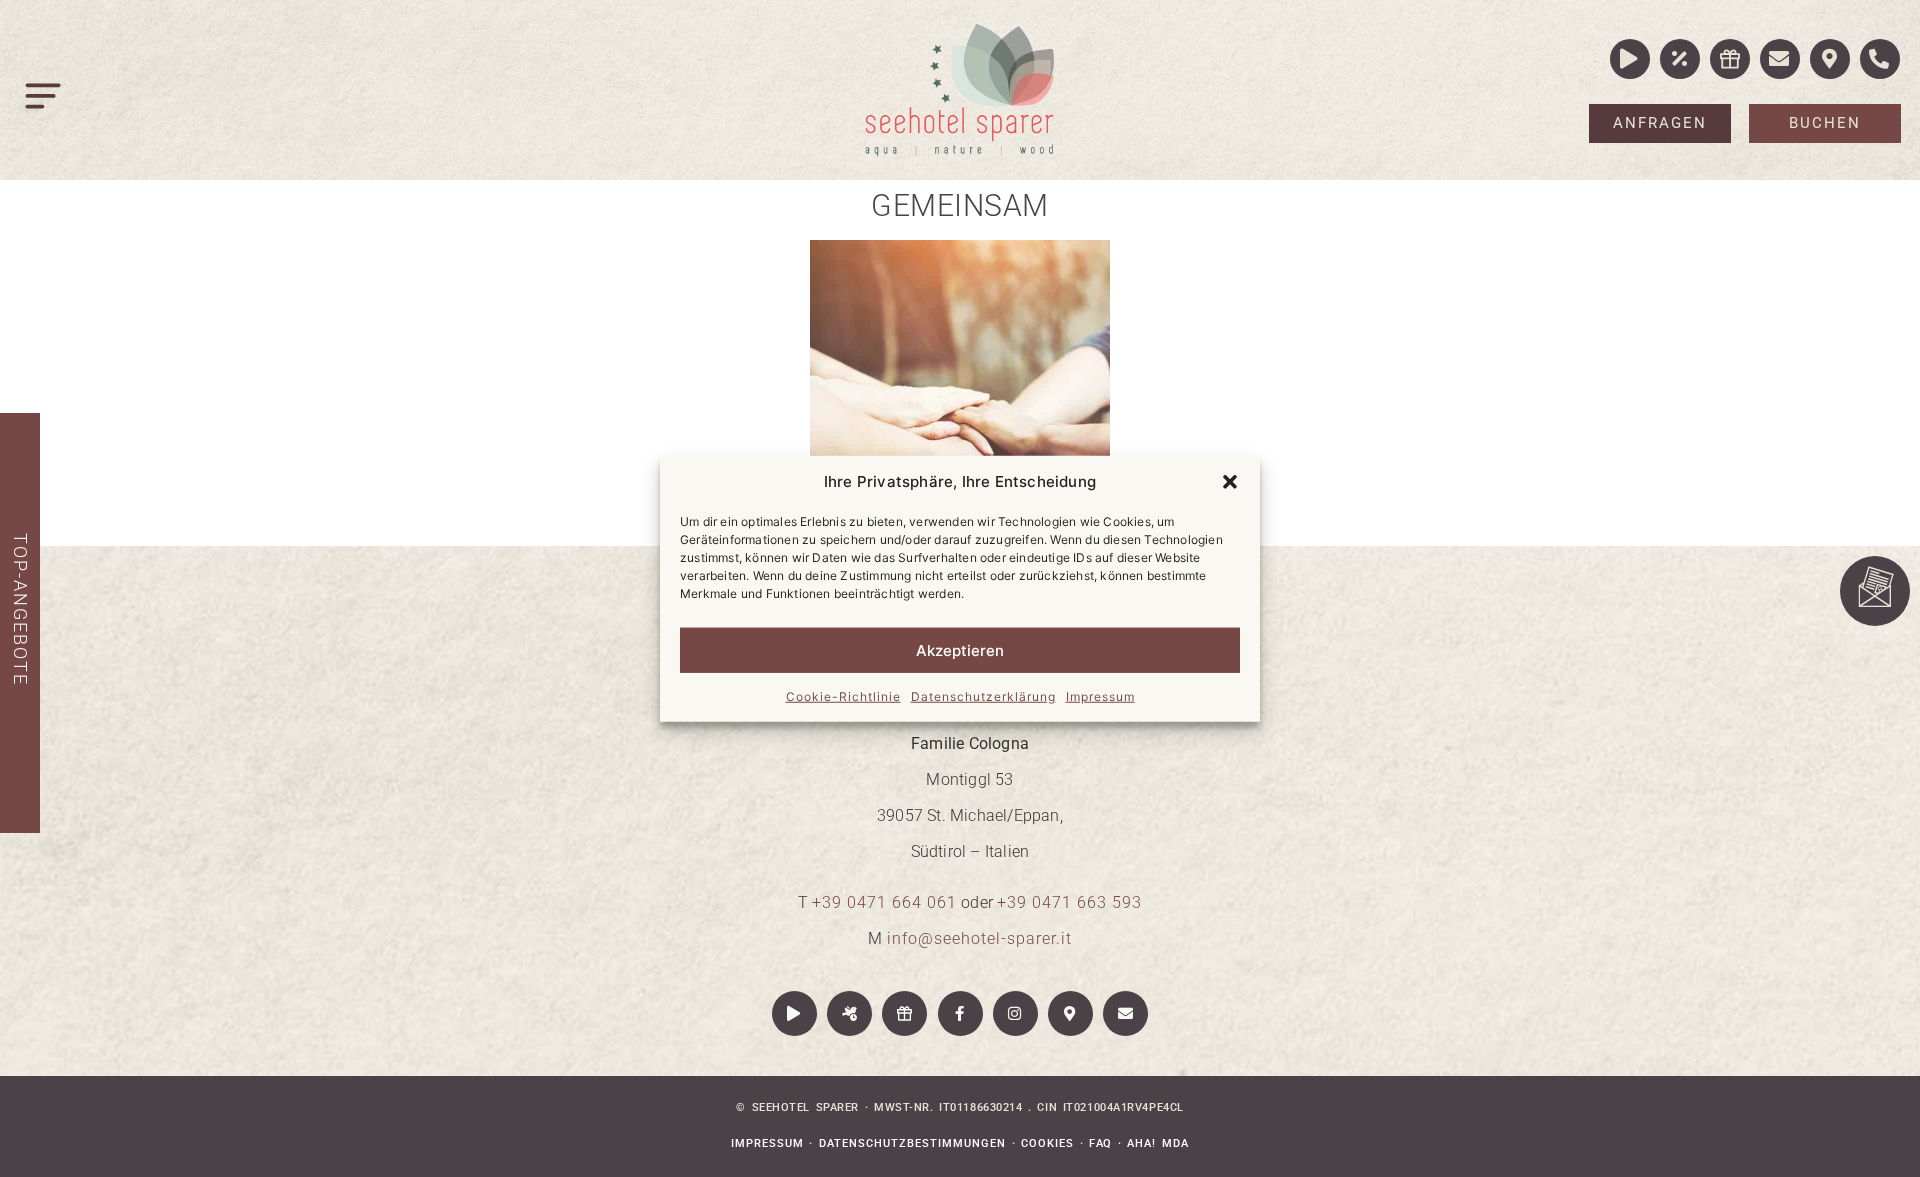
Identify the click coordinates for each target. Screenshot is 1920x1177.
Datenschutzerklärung (983, 696)
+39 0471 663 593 (1069, 902)
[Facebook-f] (960, 1013)
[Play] (794, 1013)
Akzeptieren (960, 649)
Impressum (1100, 696)
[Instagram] (1015, 1013)
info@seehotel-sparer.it (979, 938)
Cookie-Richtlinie (843, 696)
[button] (1230, 482)
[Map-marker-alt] (1070, 1013)
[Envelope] (1125, 1013)
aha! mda (1158, 1143)
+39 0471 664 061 (884, 902)
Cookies (1047, 1143)
